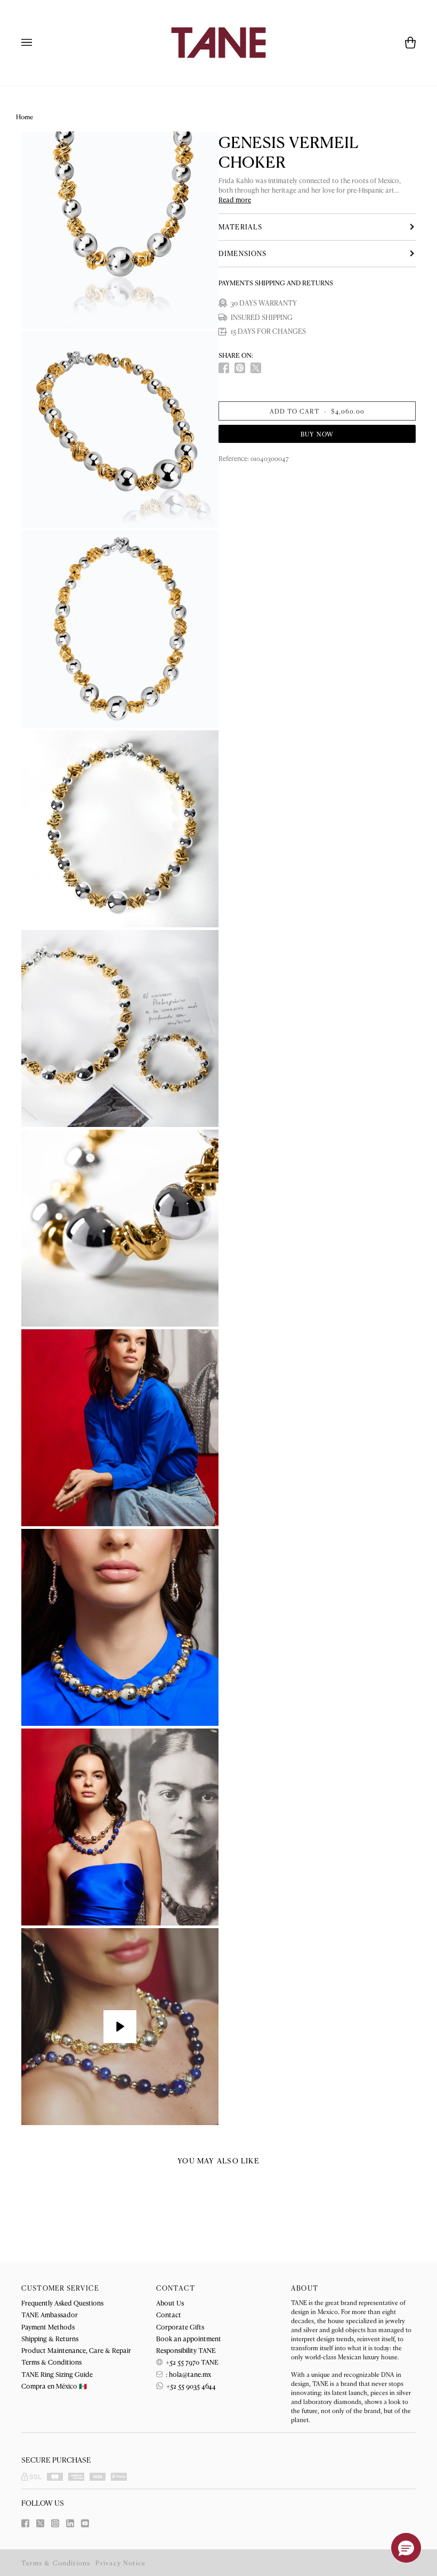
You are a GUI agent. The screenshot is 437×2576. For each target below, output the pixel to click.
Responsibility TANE (186, 2350)
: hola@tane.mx (188, 2374)
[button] (406, 2548)
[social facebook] (224, 368)
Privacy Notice (120, 2563)
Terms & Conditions (51, 2362)
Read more (235, 200)
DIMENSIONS (242, 253)
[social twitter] (256, 368)
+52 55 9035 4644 (190, 2386)
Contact (169, 2314)
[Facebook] (25, 2523)
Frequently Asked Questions (62, 2303)
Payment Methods (48, 2327)
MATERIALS (240, 227)
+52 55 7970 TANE (191, 2362)
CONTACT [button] (176, 2288)
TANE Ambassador (50, 2314)
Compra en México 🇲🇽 (54, 2386)
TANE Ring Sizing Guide (57, 2374)
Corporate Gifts (180, 2327)
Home (25, 117)
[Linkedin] (70, 2523)
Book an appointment (189, 2338)
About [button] (305, 2288)
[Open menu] (37, 43)
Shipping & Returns (50, 2338)
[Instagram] (55, 2523)
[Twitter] (40, 2523)
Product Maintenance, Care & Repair (76, 2350)
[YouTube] (85, 2523)
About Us (170, 2303)
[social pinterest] (240, 368)
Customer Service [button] (60, 2288)
